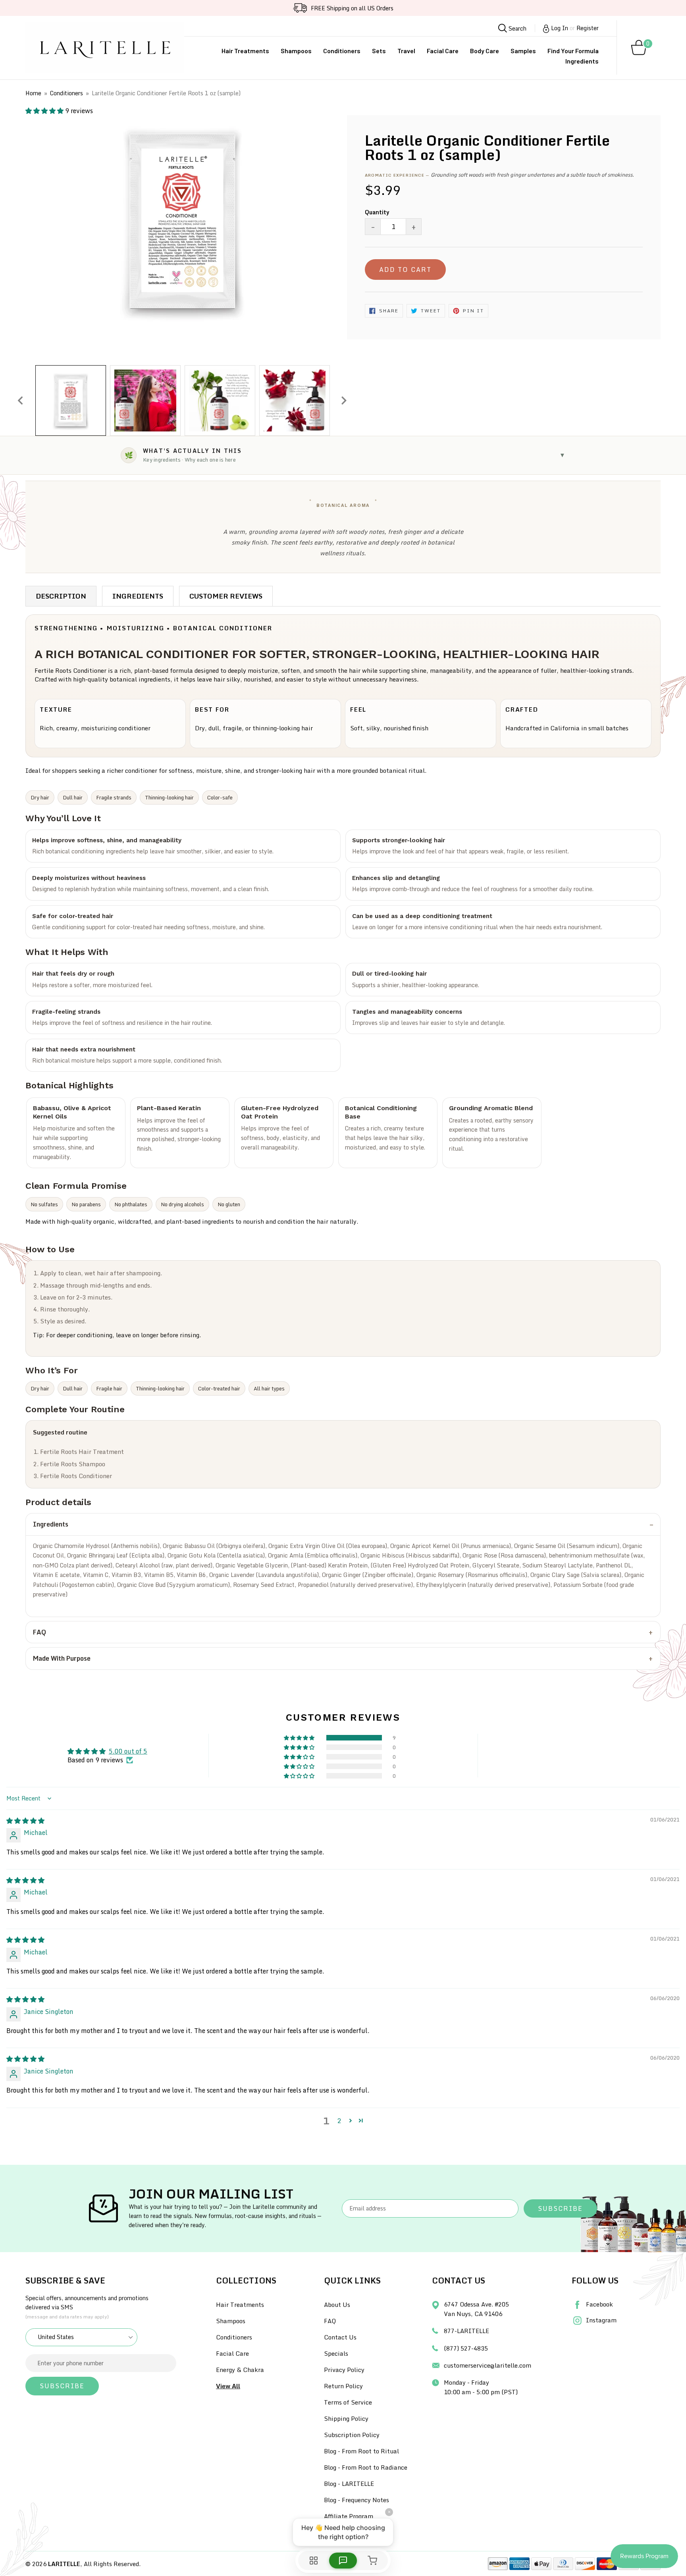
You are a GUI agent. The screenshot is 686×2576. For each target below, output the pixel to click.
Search (517, 28)
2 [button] (339, 2121)
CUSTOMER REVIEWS (226, 596)
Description (61, 596)
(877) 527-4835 (466, 2348)
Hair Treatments (245, 51)
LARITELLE (64, 2564)
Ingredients (582, 61)
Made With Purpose (62, 1658)
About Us (337, 2305)
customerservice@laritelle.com (488, 2365)
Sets (379, 51)
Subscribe (560, 2208)
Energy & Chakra (240, 2370)
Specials (336, 2353)
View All (228, 2386)
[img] (25, 1821)
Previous (20, 400)
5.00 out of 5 (128, 1751)
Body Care (485, 51)
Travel (406, 51)
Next (344, 400)
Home (33, 93)
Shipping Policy (346, 2418)
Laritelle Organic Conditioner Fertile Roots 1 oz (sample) (166, 93)
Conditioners (342, 51)
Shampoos (296, 51)
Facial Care (443, 51)
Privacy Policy (344, 2370)
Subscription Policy (352, 2435)
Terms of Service (348, 2402)
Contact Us (340, 2337)
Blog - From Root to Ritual (361, 2451)
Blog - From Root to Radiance (366, 2467)
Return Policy (343, 2386)
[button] (45, 111)
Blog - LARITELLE (349, 2484)
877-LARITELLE (466, 2331)
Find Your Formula (573, 51)
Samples (523, 51)
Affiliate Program (349, 2516)
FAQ (40, 1632)
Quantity (377, 212)
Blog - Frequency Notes (356, 2500)
